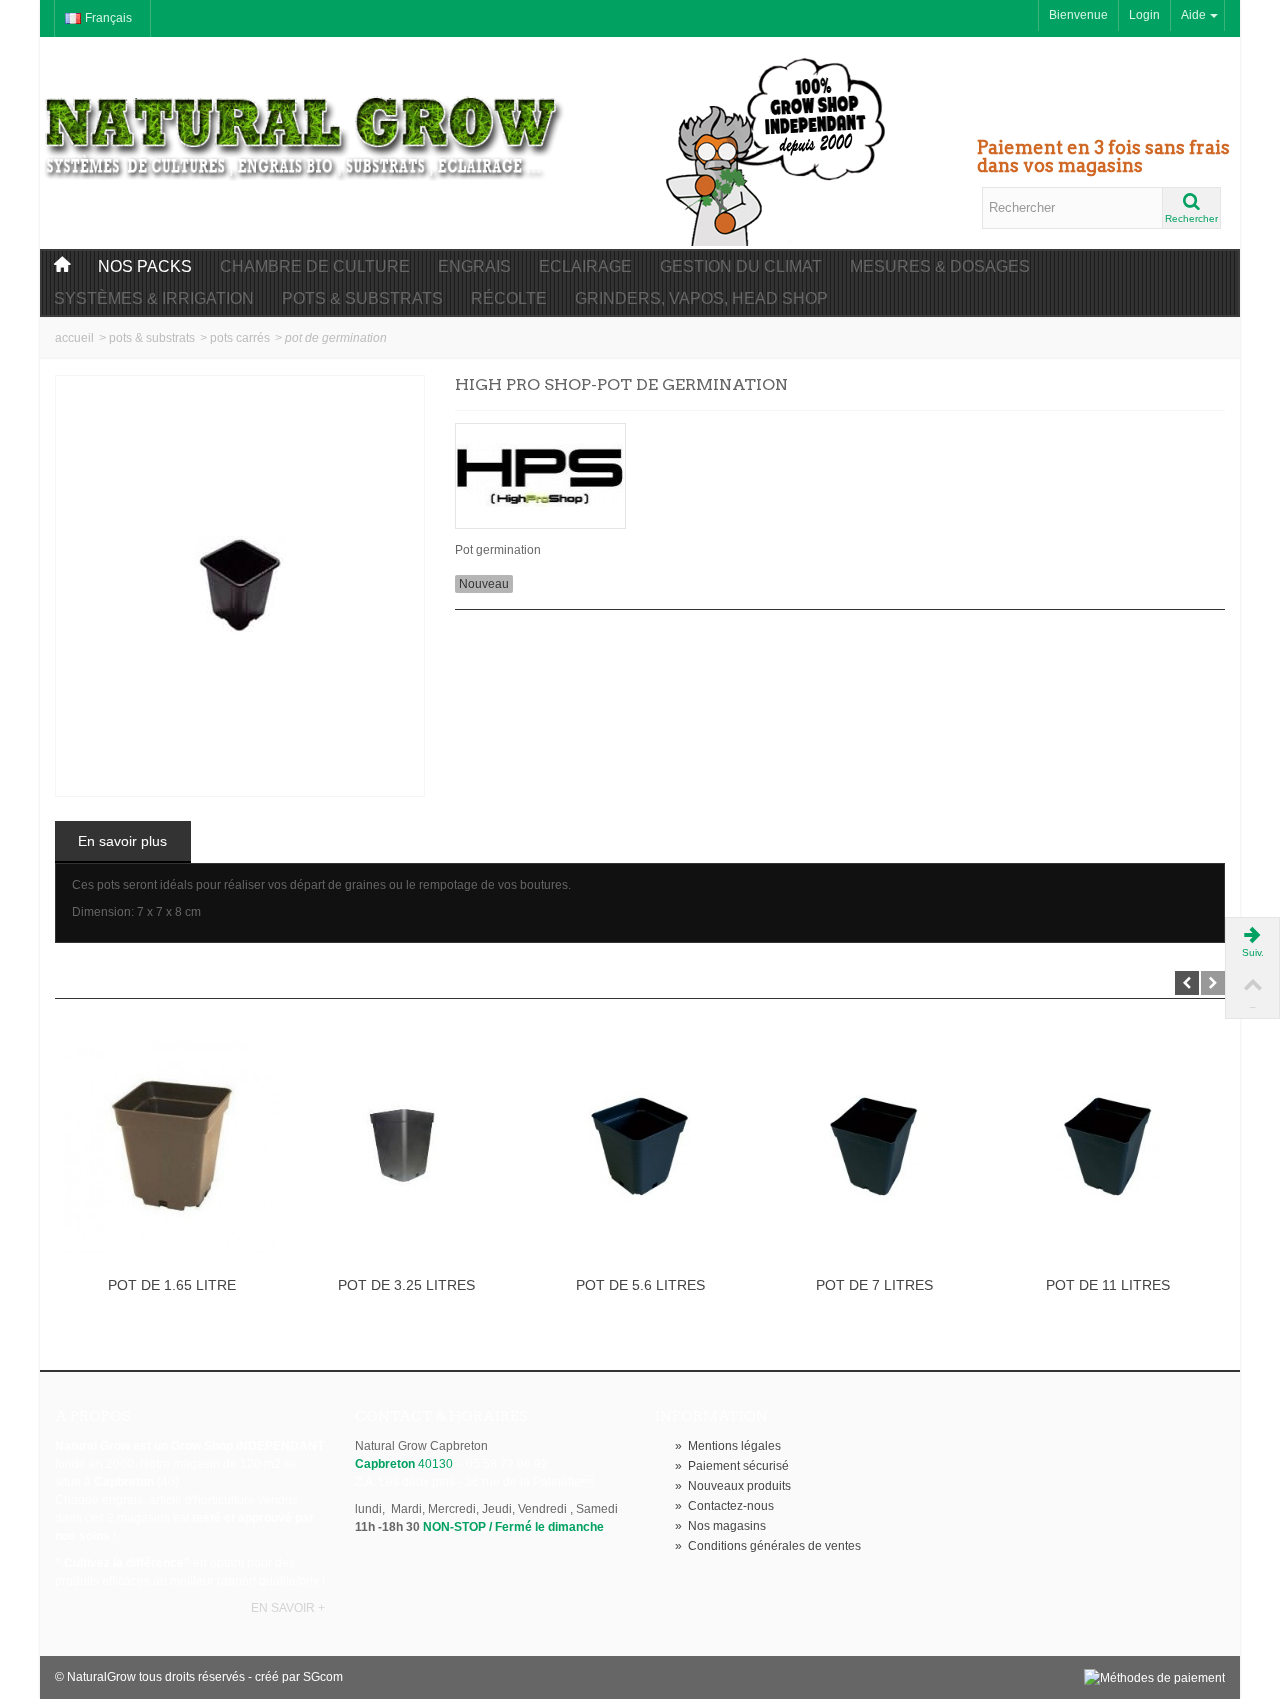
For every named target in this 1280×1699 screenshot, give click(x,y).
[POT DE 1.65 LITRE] (172, 1147)
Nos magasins (720, 1526)
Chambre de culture (315, 266)
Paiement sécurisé (732, 1466)
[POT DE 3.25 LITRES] (406, 1147)
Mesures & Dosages (940, 266)
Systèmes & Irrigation (154, 298)
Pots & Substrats (362, 298)
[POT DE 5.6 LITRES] (640, 1147)
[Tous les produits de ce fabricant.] (840, 469)
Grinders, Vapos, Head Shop (701, 298)
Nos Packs (145, 266)
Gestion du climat (741, 266)
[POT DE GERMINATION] (240, 586)
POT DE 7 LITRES (874, 1285)
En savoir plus (122, 841)
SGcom (323, 1677)
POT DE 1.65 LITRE (172, 1285)
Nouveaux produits (733, 1486)
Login (1144, 15)
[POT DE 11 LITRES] (1108, 1147)
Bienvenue (1078, 15)
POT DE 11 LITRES (1108, 1285)
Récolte (509, 298)
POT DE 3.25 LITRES (406, 1285)
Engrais (474, 266)
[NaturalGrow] (305, 128)
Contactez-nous (724, 1506)
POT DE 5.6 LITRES (640, 1285)
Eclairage (585, 266)
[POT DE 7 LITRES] (874, 1147)
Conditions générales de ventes (768, 1546)
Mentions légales (728, 1446)
